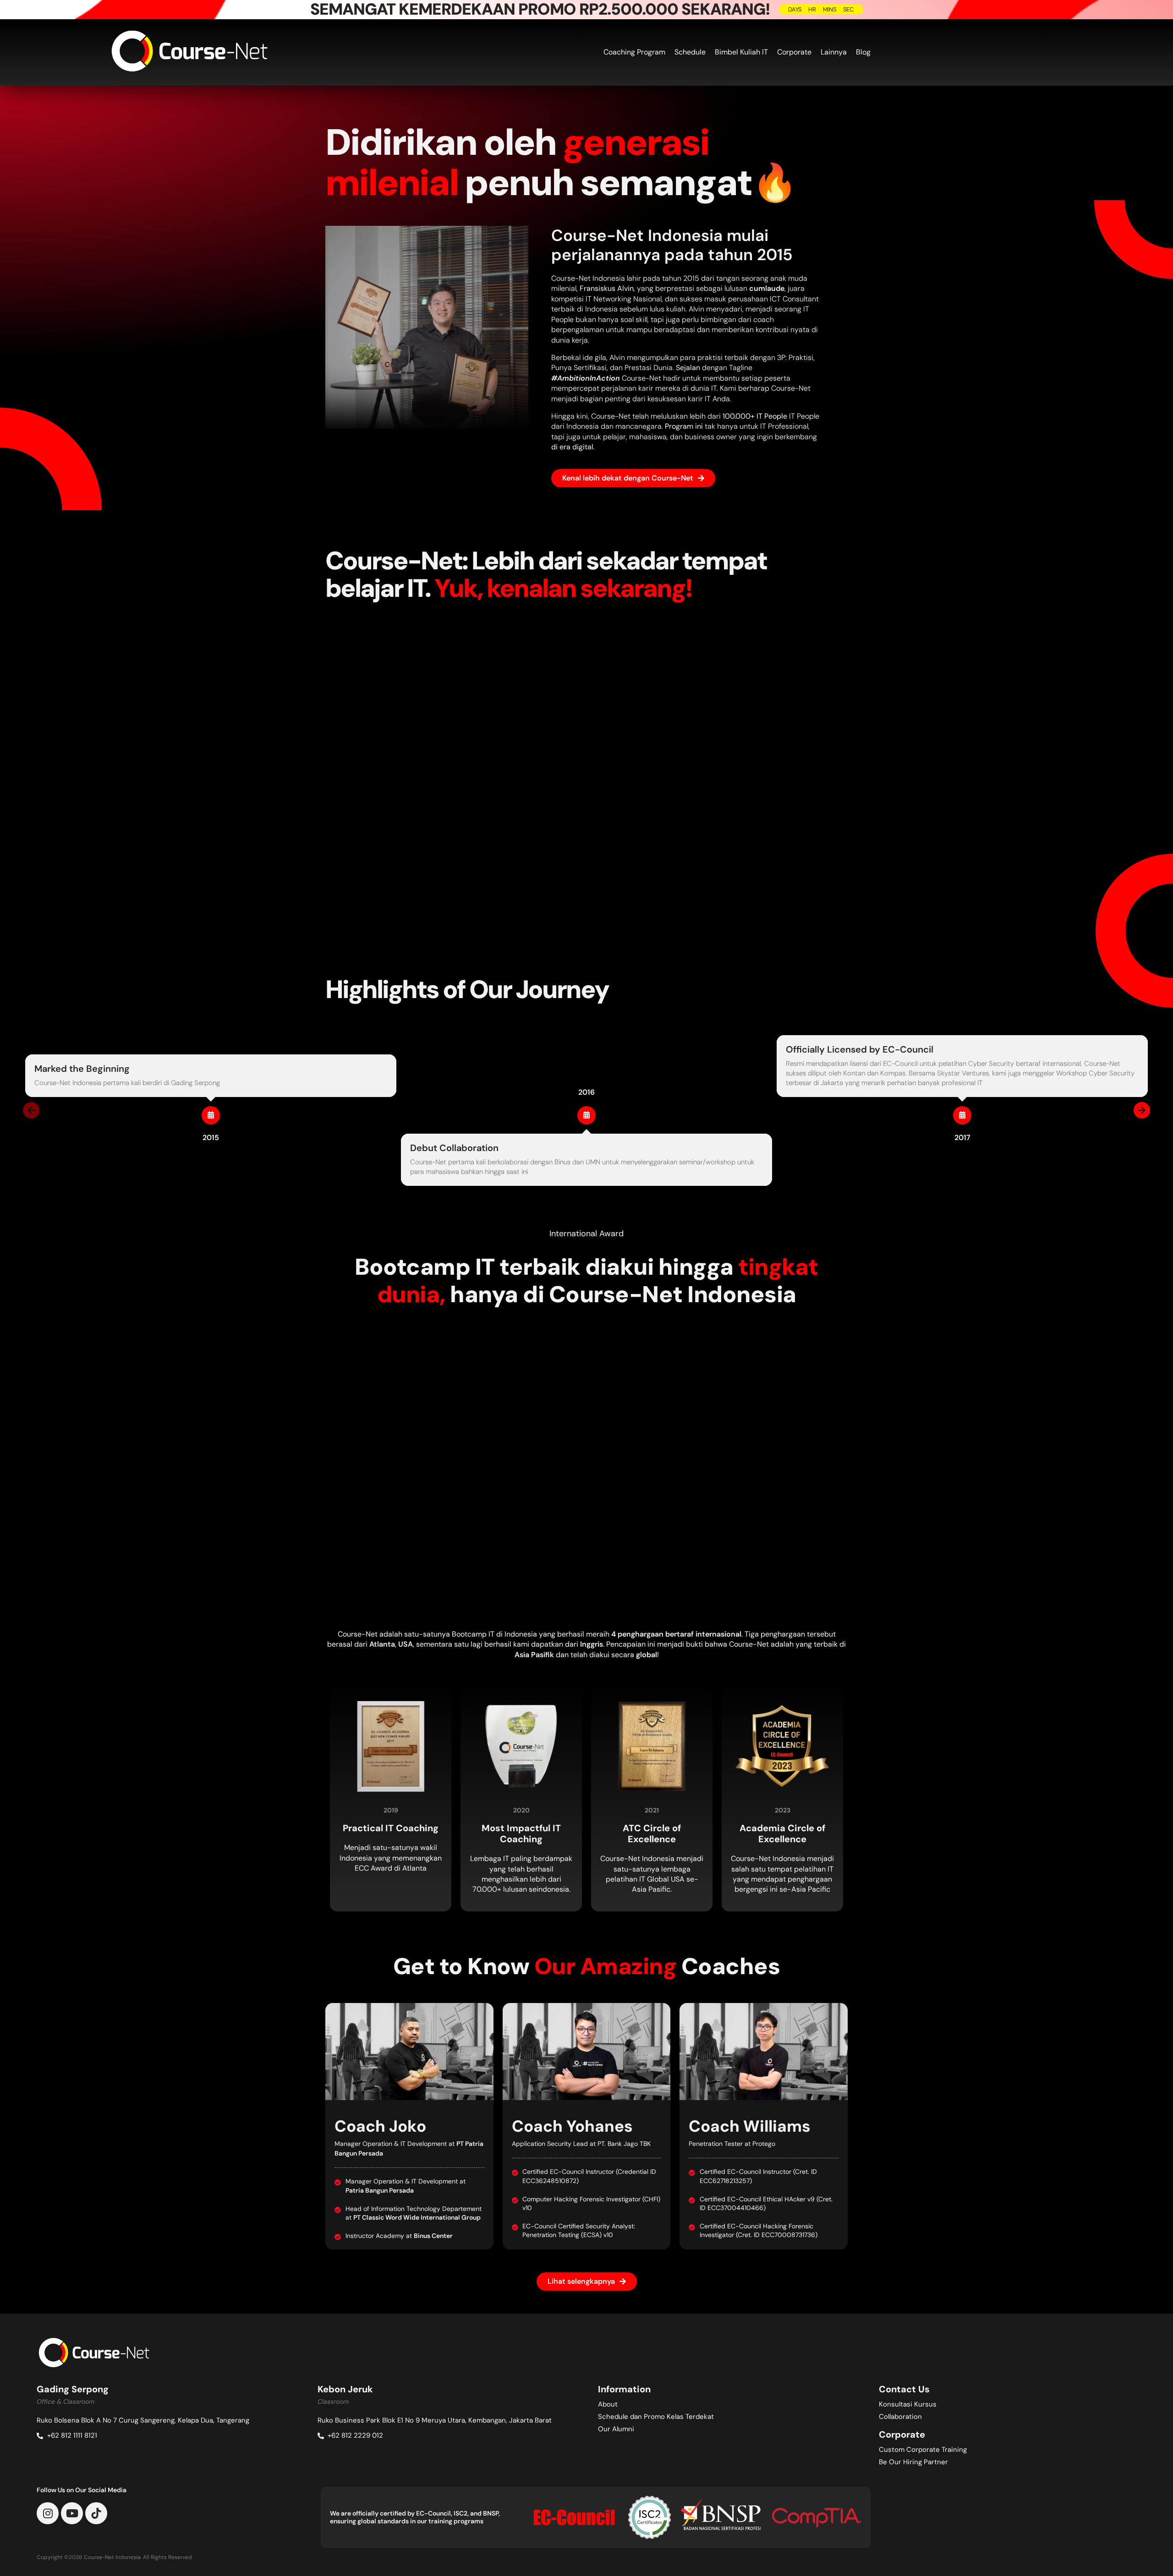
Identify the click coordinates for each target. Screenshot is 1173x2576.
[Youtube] (72, 2513)
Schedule (690, 52)
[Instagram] (48, 2513)
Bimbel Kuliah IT (741, 52)
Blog (863, 52)
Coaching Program (634, 52)
